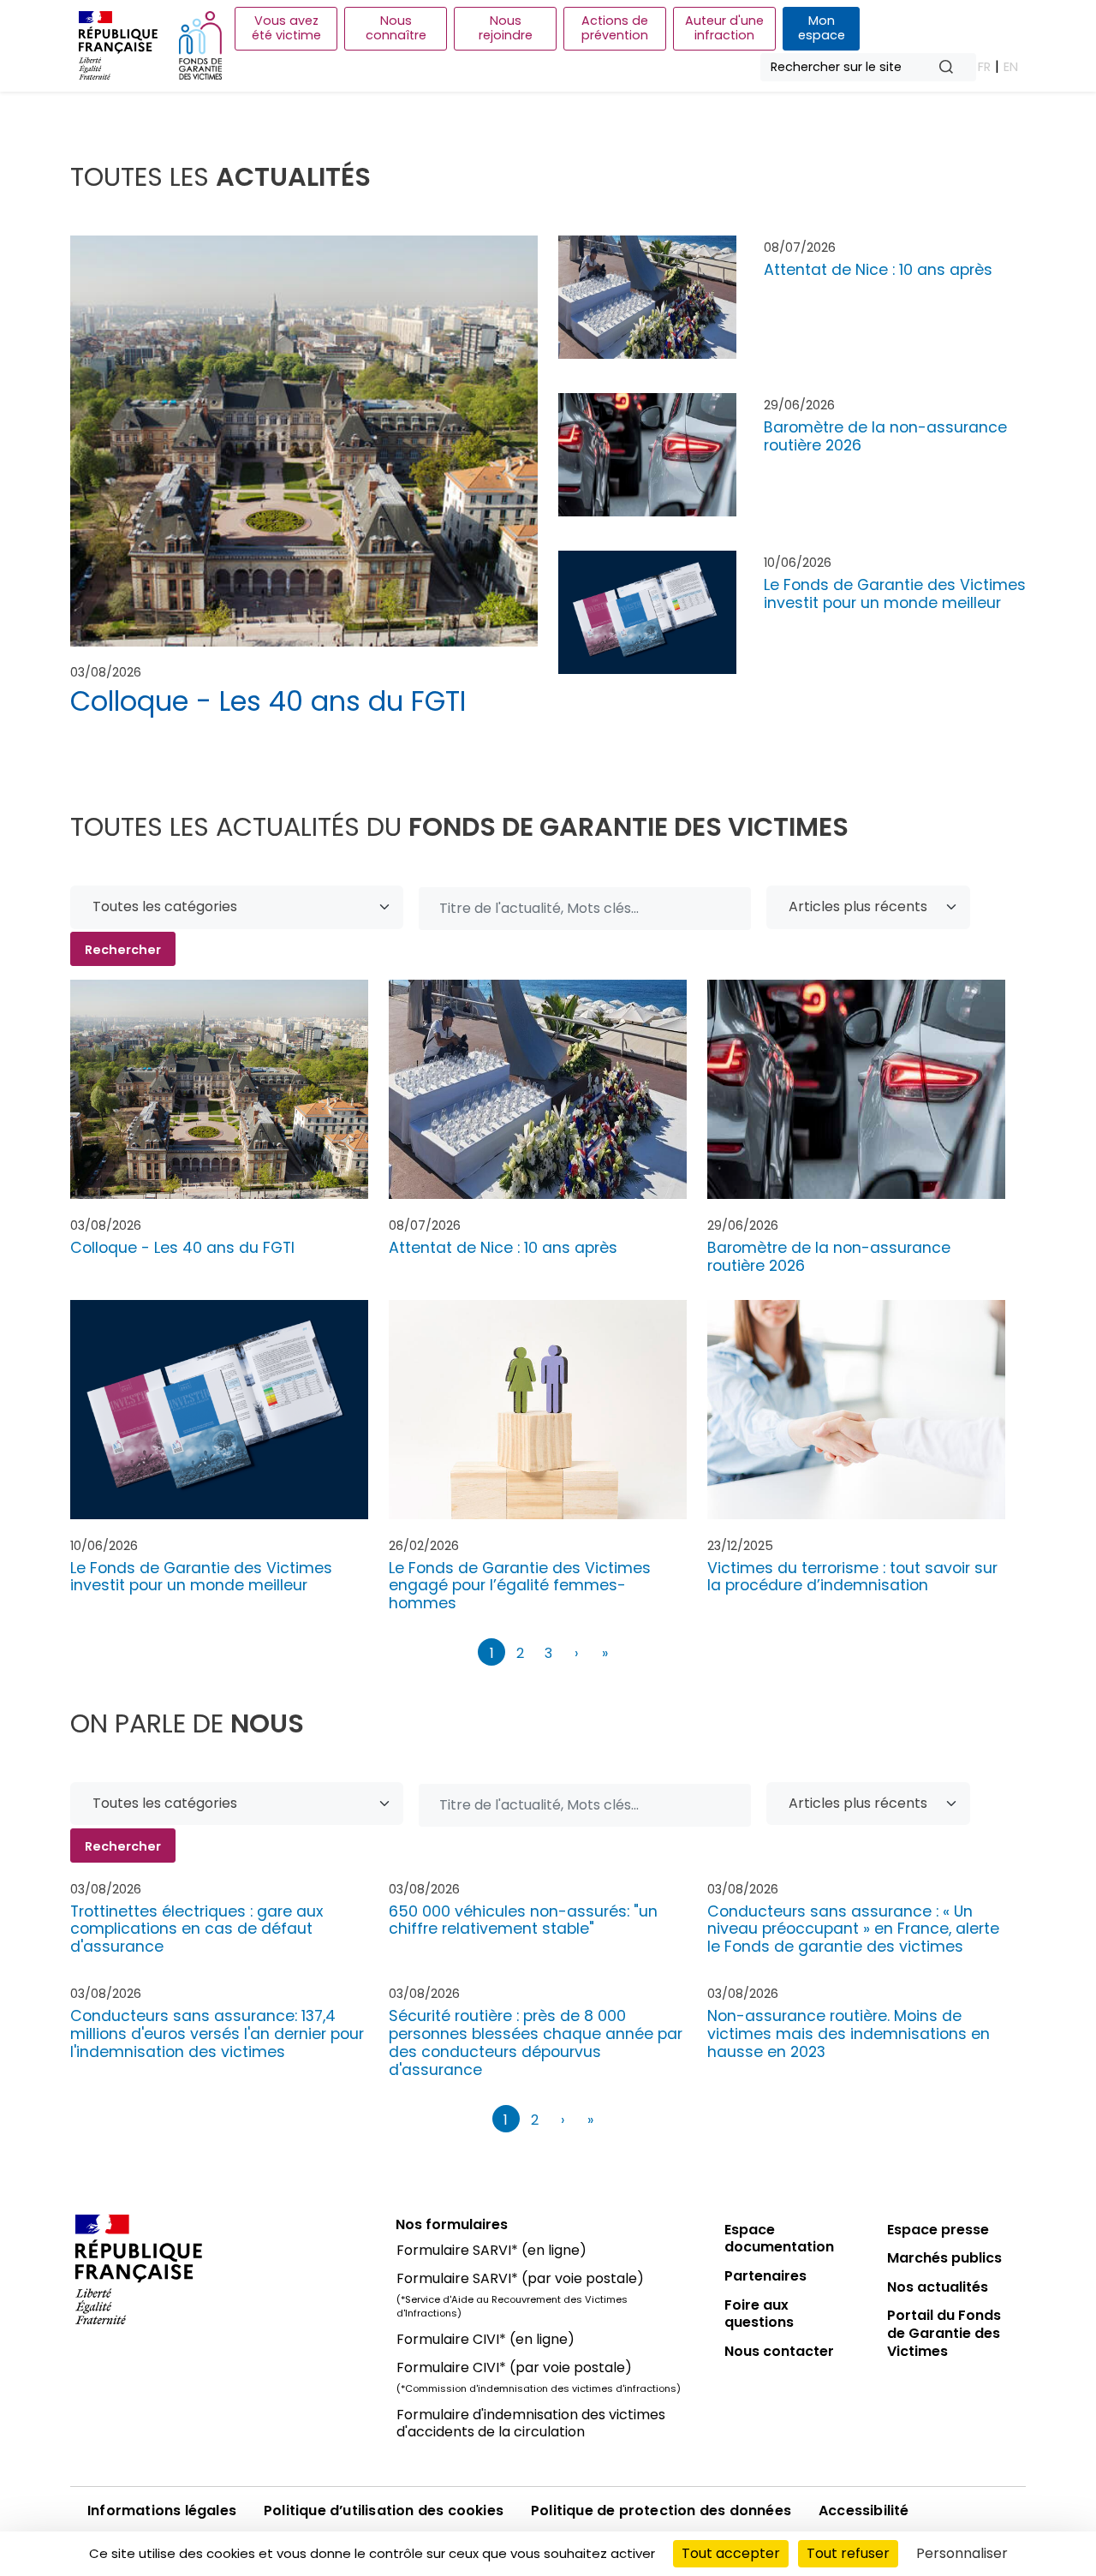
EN (1011, 67)
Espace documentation (779, 2239)
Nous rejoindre (506, 28)
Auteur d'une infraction (724, 28)
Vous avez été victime (286, 28)
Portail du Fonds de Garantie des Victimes (944, 2333)
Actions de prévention (615, 28)
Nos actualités (938, 2287)
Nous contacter (779, 2351)
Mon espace (822, 28)
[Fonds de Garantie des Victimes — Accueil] (200, 45)
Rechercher (953, 68)
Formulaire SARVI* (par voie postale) (520, 2278)
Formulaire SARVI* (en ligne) (491, 2250)
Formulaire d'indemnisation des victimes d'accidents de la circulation (531, 2424)
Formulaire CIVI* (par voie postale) (514, 2367)
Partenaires (765, 2276)
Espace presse (938, 2230)
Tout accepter (731, 2553)
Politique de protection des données (661, 2510)
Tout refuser (848, 2553)
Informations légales (162, 2510)
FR (984, 67)
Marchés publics (944, 2258)
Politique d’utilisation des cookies (384, 2510)
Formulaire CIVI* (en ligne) (485, 2339)
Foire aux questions (759, 2314)
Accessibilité (864, 2510)
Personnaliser (962, 2553)
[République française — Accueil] (223, 2269)
